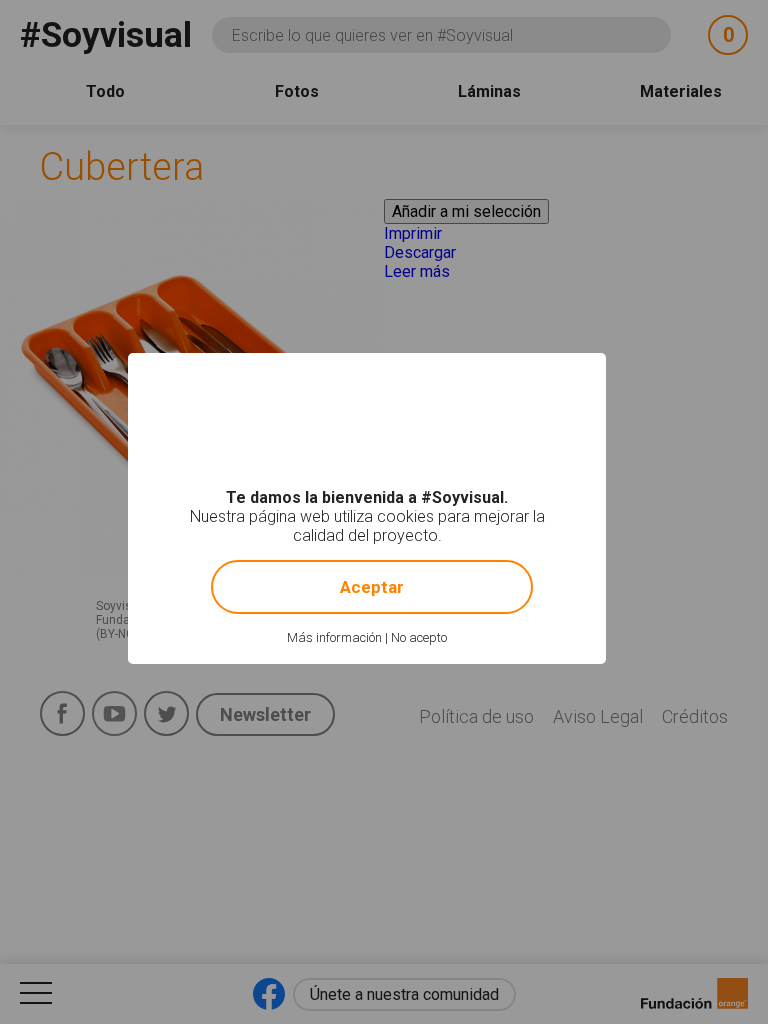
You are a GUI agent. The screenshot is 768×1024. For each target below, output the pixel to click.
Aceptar (372, 587)
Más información (334, 637)
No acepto (419, 637)
